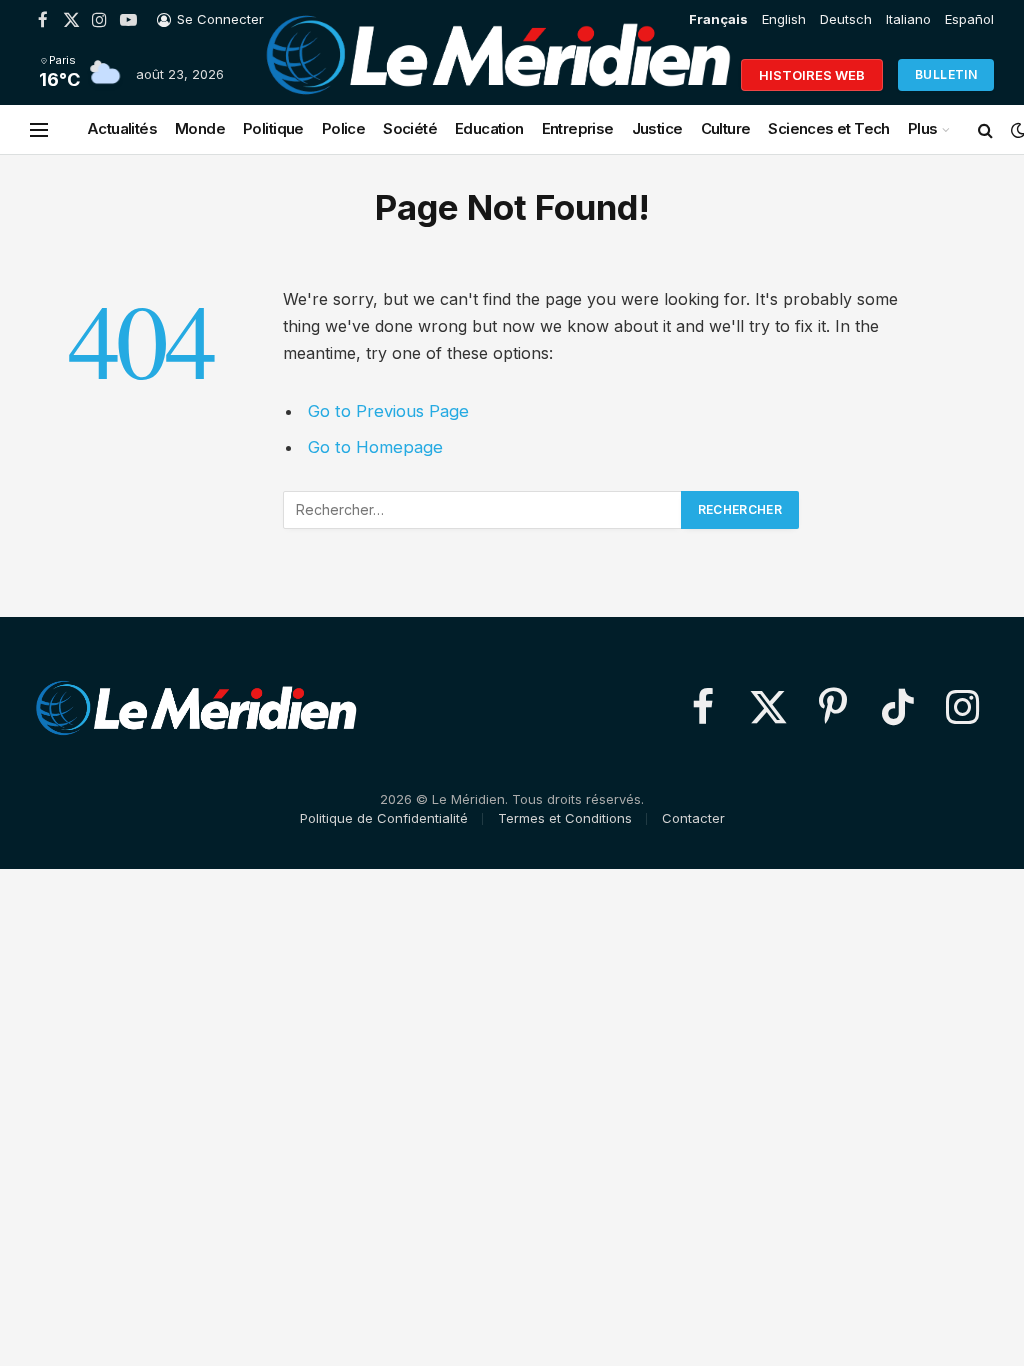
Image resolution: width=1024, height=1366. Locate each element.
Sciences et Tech (828, 129)
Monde (200, 129)
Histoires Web (812, 75)
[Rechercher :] (483, 510)
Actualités (122, 129)
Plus (923, 129)
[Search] (985, 129)
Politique (273, 129)
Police (343, 129)
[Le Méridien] (498, 75)
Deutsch (846, 19)
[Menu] (39, 129)
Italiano (908, 19)
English (784, 19)
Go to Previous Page (388, 411)
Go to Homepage (375, 447)
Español (969, 19)
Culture (726, 129)
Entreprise (578, 129)
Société (410, 129)
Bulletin (946, 74)
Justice (657, 129)
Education (489, 129)
